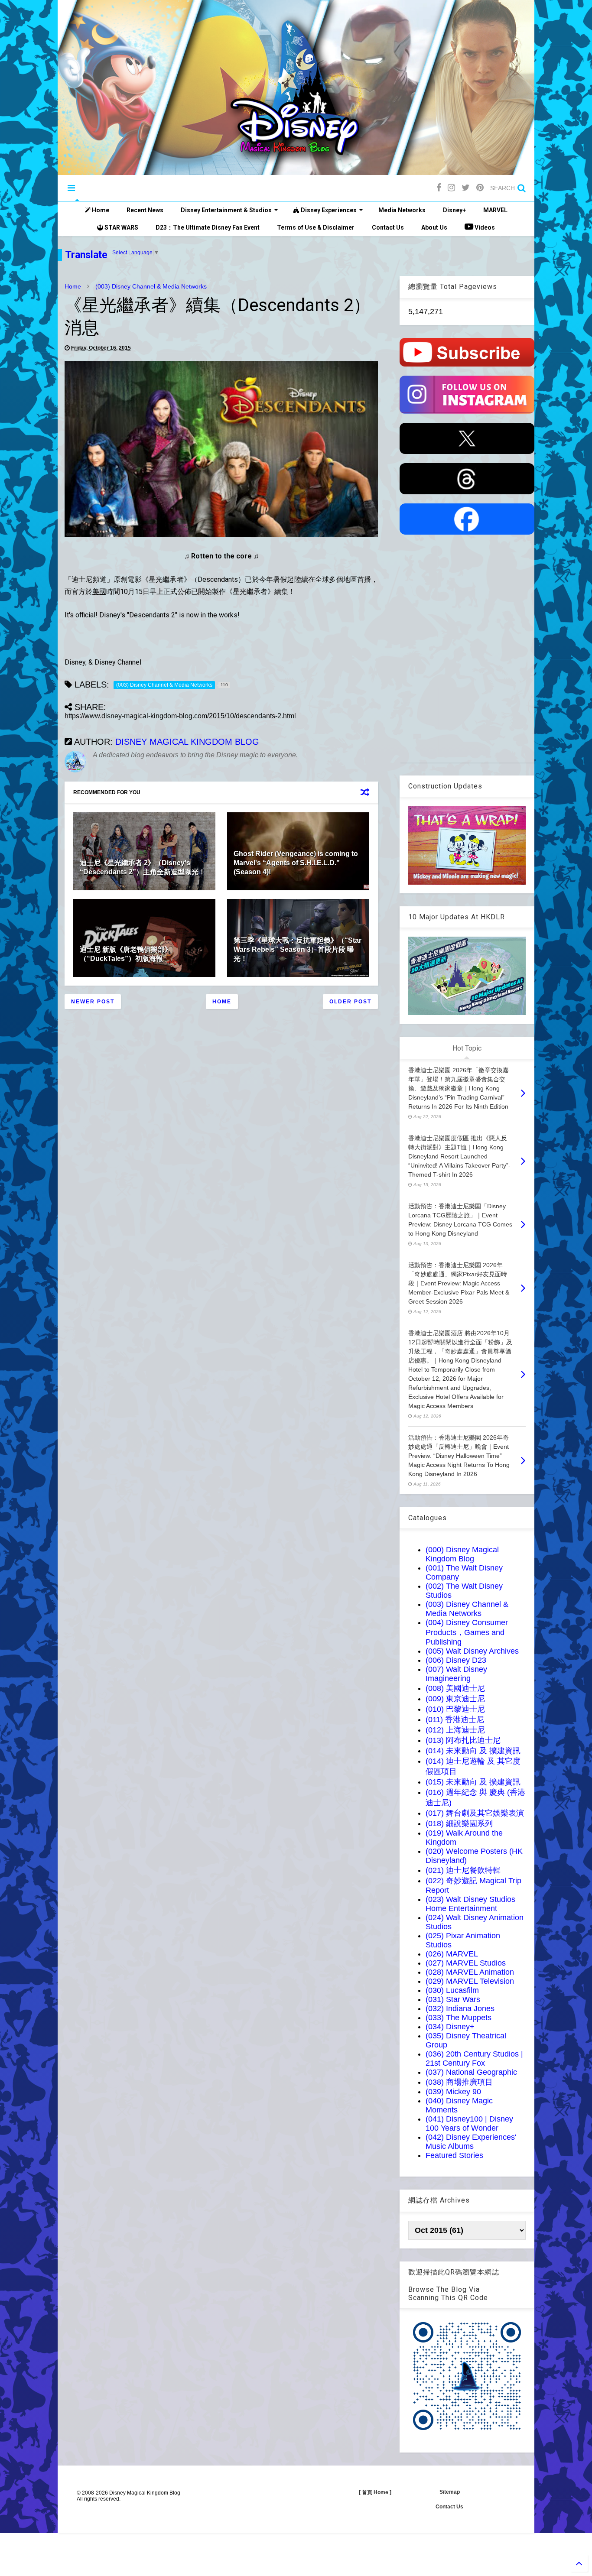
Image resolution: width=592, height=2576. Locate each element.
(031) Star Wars (453, 1999)
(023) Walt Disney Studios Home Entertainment (470, 1904)
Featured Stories (454, 2155)
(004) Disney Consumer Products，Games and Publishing (467, 1632)
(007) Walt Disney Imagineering (456, 1674)
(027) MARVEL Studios (466, 1963)
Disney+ (454, 210)
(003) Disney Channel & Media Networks (151, 286)
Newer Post (93, 1002)
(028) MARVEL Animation (470, 1972)
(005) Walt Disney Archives (472, 1651)
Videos (484, 227)
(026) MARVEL (452, 1954)
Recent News (145, 210)
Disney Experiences (328, 210)
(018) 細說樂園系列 (459, 1823)
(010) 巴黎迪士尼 (455, 1709)
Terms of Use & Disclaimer (316, 227)
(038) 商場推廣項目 (459, 2082)
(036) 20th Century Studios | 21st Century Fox (474, 2059)
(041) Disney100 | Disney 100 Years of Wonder (469, 2123)
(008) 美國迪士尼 (455, 1688)
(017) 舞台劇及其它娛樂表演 (475, 1813)
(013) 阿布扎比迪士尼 (463, 1740)
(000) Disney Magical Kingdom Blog (462, 1554)
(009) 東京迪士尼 (455, 1699)
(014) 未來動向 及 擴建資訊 (473, 1751)
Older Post (350, 1002)
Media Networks (402, 210)
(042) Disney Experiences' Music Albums (471, 2142)
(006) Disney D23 (456, 1660)
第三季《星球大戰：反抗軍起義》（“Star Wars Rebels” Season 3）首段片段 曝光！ (298, 949)
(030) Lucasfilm (452, 1990)
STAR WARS (121, 227)
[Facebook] (439, 188)
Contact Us (388, 227)
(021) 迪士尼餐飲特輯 (463, 1870)
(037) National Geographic (471, 2072)
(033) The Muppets (459, 2018)
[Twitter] (466, 188)
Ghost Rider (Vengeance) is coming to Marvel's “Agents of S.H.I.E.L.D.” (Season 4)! (296, 863)
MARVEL (495, 210)
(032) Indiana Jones (460, 2008)
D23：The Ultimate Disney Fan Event (208, 227)
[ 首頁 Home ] (375, 2492)
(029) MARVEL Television (470, 1981)
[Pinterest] (480, 188)
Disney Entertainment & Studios (226, 210)
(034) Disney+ (450, 2027)
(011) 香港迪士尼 (455, 1719)
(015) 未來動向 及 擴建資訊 (473, 1782)
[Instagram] (451, 188)
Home (100, 210)
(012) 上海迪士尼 (455, 1730)
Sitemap (450, 2492)
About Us (434, 227)
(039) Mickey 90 (453, 2092)
